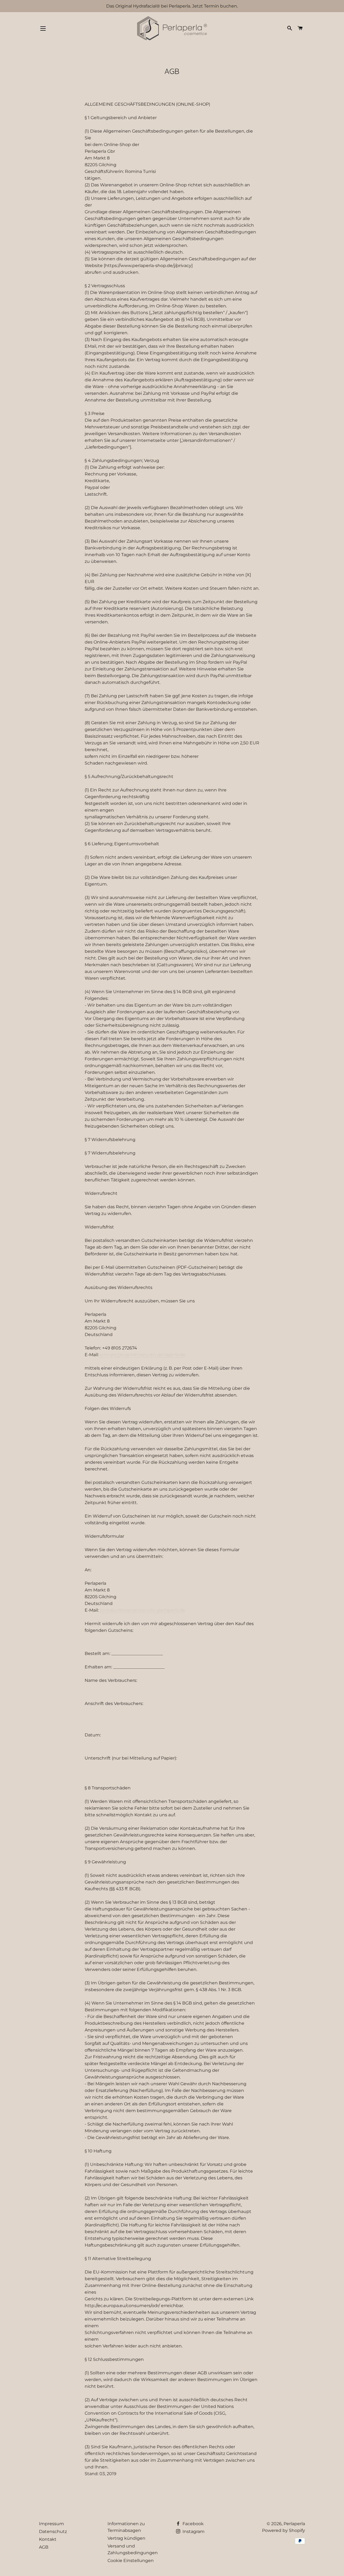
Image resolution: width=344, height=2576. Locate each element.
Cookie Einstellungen (131, 2561)
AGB (44, 2547)
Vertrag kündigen (126, 2538)
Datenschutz (53, 2531)
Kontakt (48, 2539)
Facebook (193, 2524)
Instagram (193, 2531)
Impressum (51, 2524)
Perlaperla (294, 2524)
